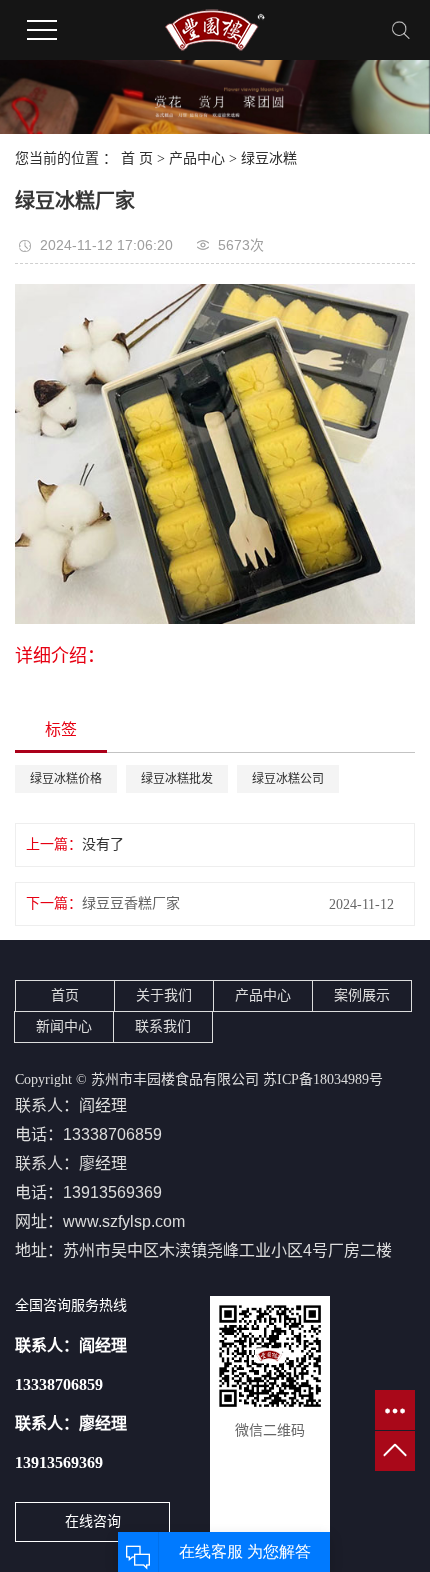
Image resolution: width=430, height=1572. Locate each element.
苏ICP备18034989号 (323, 1079)
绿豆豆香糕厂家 (131, 903)
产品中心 (197, 158)
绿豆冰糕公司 (288, 779)
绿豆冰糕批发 (177, 779)
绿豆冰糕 (269, 158)
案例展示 (362, 995)
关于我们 (164, 995)
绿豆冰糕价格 (66, 779)
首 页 (137, 158)
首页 (65, 995)
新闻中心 (64, 1026)
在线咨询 (93, 1521)
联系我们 (163, 1026)
